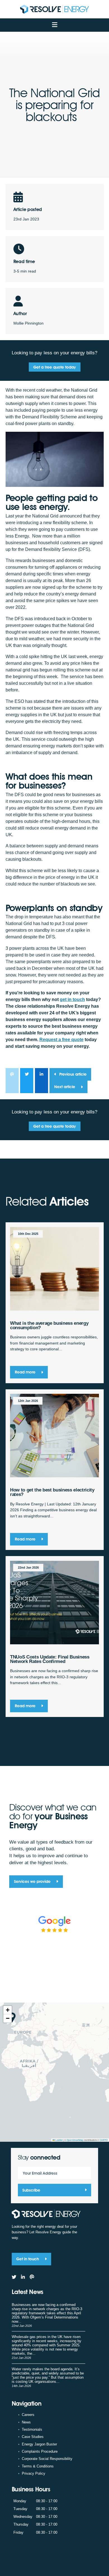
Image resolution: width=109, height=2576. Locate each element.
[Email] (32, 2277)
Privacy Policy (34, 2473)
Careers (28, 2415)
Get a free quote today (54, 367)
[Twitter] (14, 2277)
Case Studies (33, 2437)
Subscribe (31, 2190)
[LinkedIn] (23, 2277)
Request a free (61, 1040)
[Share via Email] (12, 1081)
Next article (65, 1087)
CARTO (104, 2140)
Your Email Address (40, 2173)
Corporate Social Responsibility (47, 2459)
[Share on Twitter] (27, 1081)
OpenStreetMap (75, 2140)
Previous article (73, 1074)
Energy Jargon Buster (39, 2444)
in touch (72, 999)
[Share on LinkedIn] (42, 1081)
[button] (8, 2010)
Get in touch (28, 2259)
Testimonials (32, 2429)
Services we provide (33, 1881)
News (26, 2422)
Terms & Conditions (38, 2466)
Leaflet (59, 2140)
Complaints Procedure (40, 2451)
